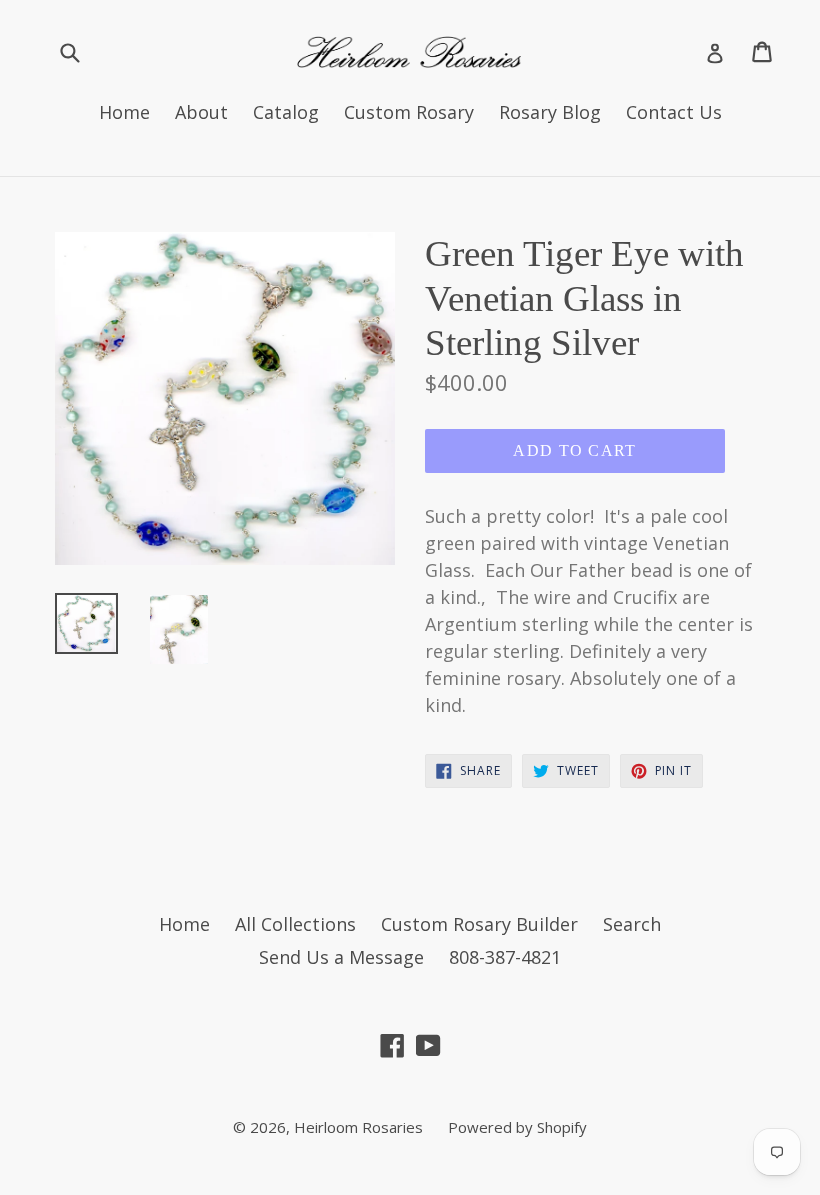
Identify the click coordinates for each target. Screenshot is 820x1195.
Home (124, 112)
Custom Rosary (409, 112)
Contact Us (674, 112)
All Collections (295, 924)
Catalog (286, 112)
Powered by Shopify (517, 1127)
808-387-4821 (505, 957)
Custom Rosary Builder (479, 924)
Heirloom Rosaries (358, 1127)
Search (632, 924)
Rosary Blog (550, 112)
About (201, 112)
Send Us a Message (341, 957)
